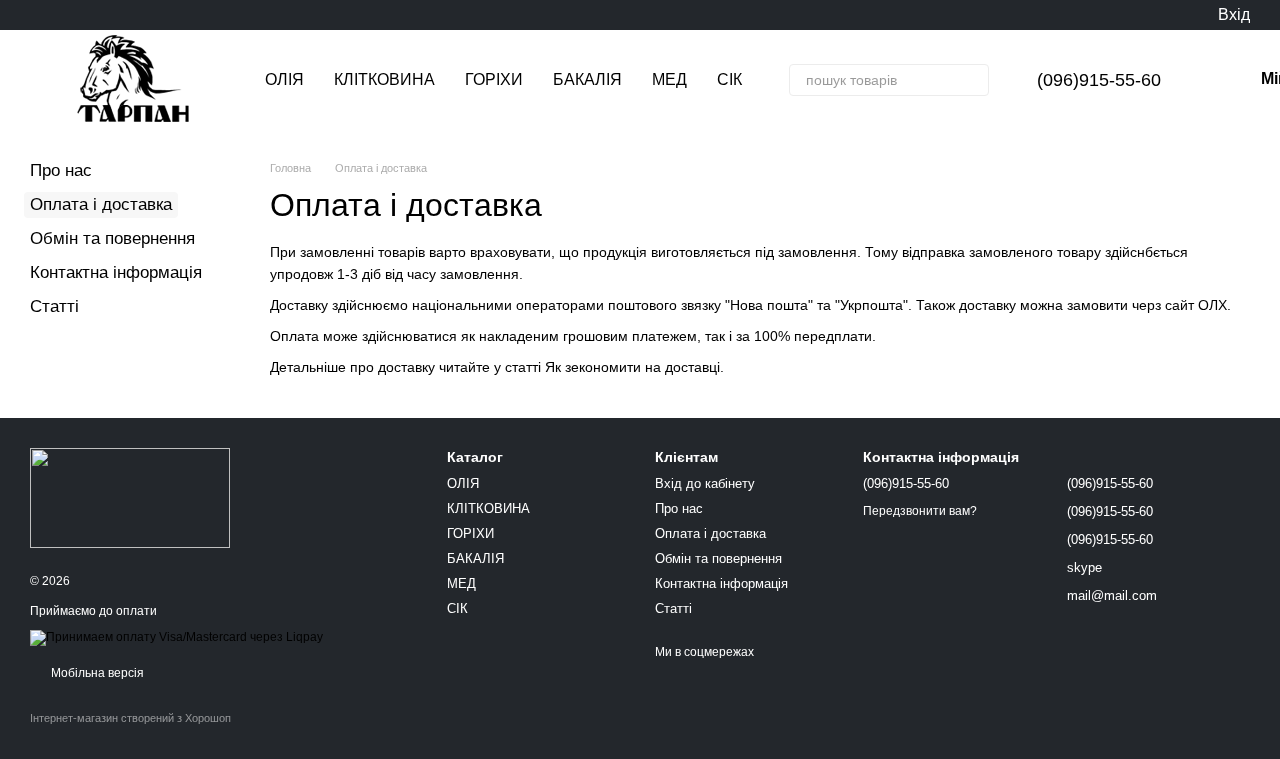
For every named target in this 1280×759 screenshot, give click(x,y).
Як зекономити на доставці (632, 367)
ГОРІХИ (494, 79)
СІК (729, 79)
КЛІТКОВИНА (384, 79)
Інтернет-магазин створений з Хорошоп (130, 718)
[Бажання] (1160, 15)
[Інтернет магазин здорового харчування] (130, 497)
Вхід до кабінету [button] (705, 483)
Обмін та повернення (112, 238)
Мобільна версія (96, 673)
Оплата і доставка (710, 533)
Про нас (61, 170)
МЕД (669, 79)
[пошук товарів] (973, 80)
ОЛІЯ (284, 79)
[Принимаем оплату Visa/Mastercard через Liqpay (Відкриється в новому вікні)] (176, 637)
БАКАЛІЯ (587, 79)
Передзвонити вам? (920, 511)
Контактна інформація (116, 272)
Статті (54, 306)
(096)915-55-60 (1099, 80)
